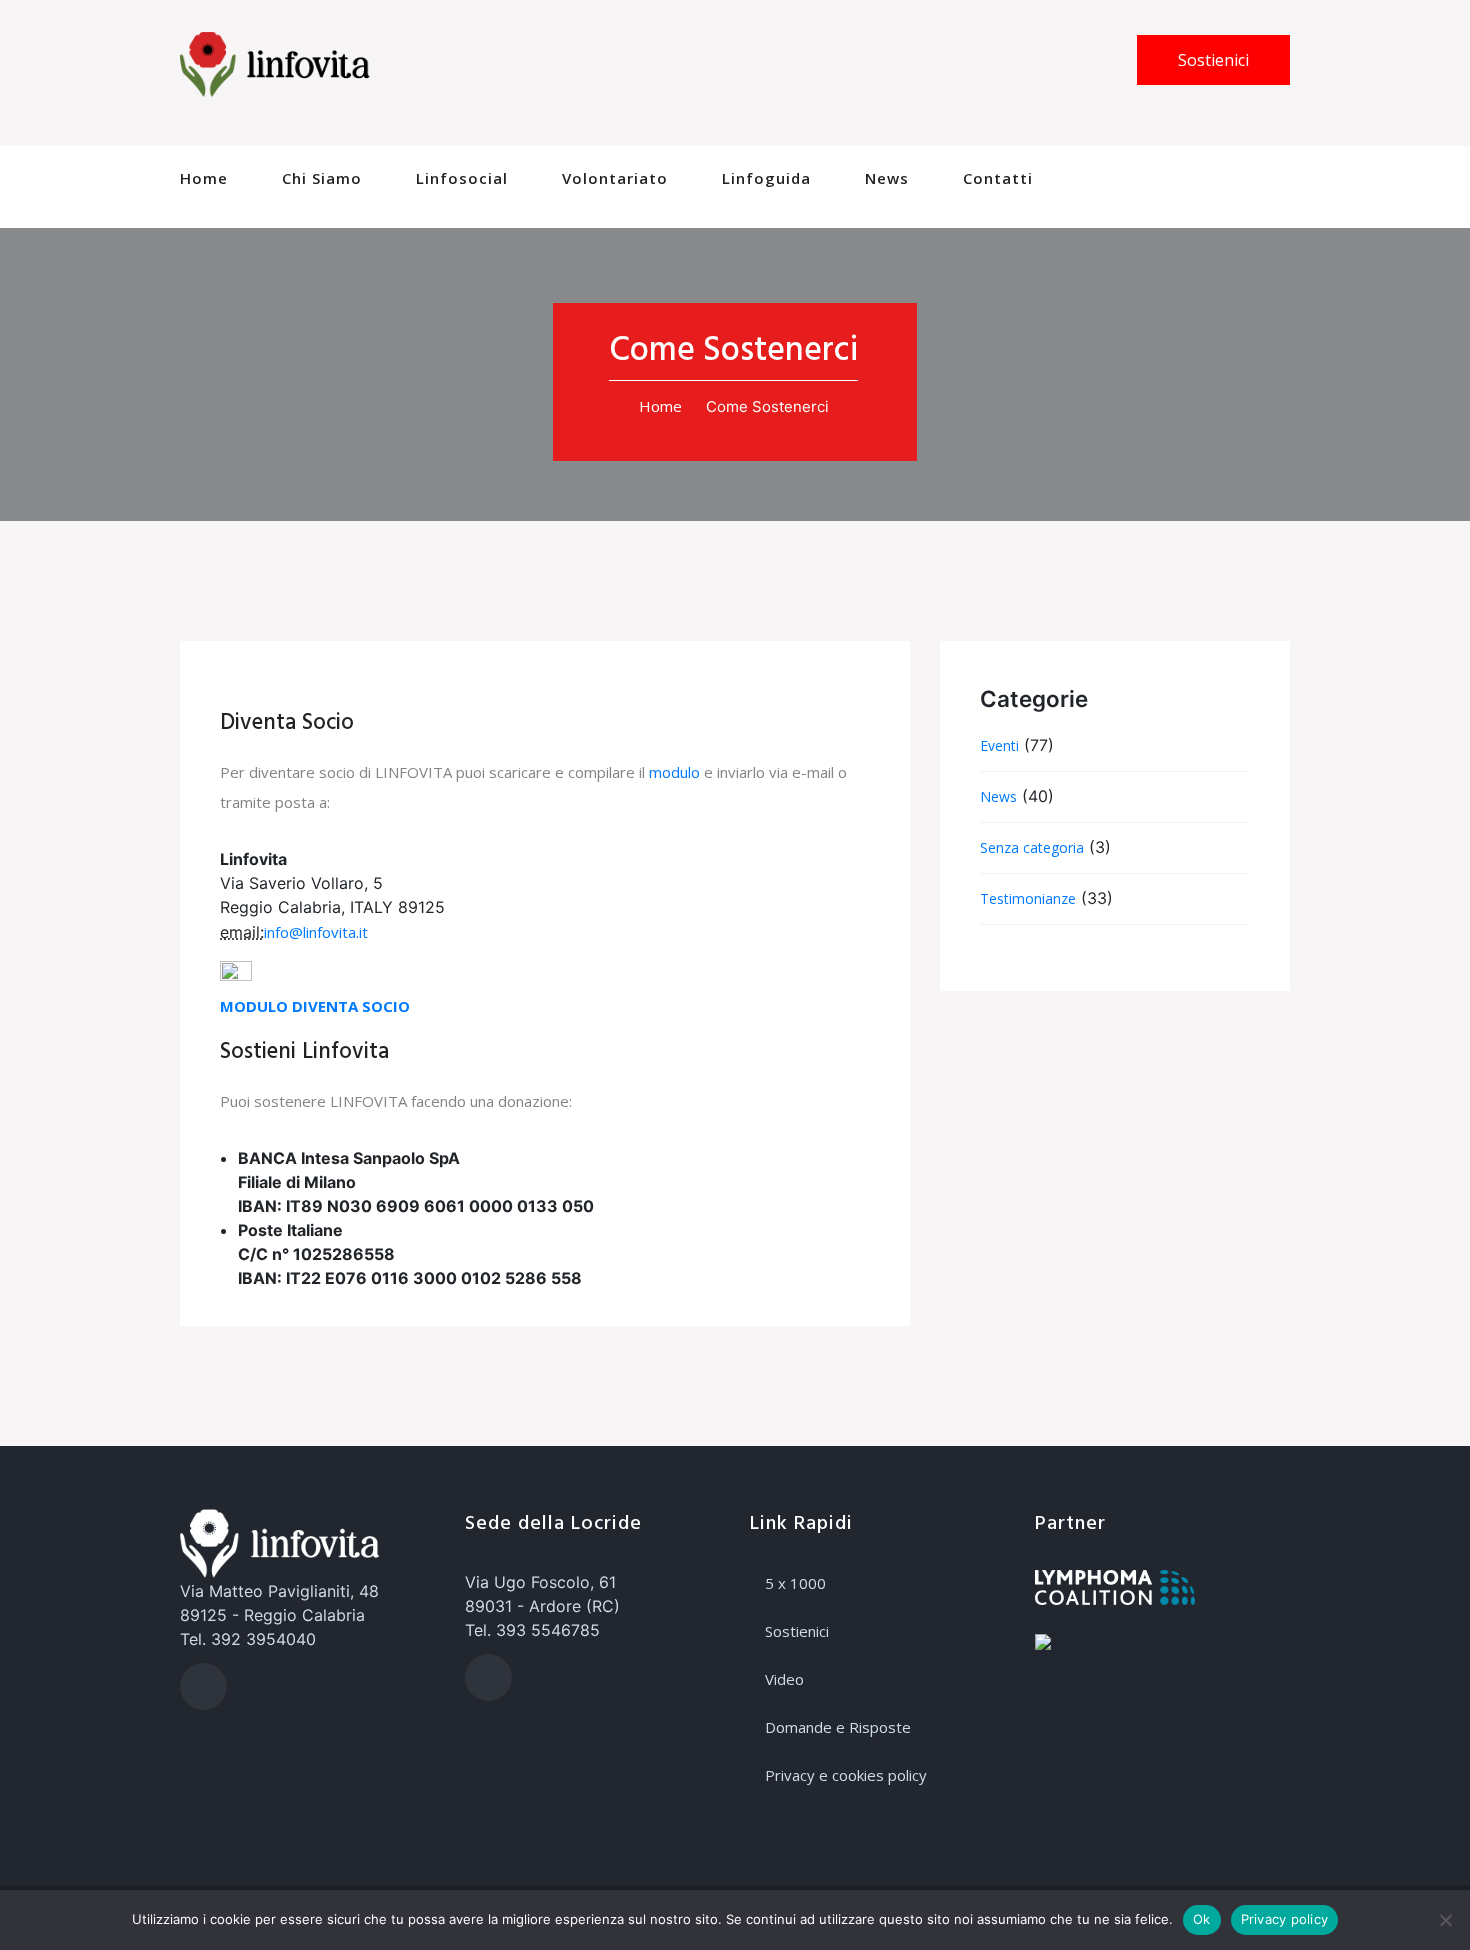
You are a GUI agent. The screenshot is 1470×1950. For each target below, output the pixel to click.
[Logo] (275, 63)
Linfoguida (766, 178)
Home (204, 178)
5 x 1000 (795, 1583)
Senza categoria (1032, 847)
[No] (1445, 1920)
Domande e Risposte (838, 1727)
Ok (1202, 1919)
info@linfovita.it (316, 932)
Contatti (998, 178)
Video (784, 1679)
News (887, 178)
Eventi (999, 745)
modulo (674, 772)
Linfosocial (462, 178)
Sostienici (1213, 60)
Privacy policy (1285, 1919)
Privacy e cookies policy (846, 1775)
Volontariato (615, 178)
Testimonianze (1028, 898)
